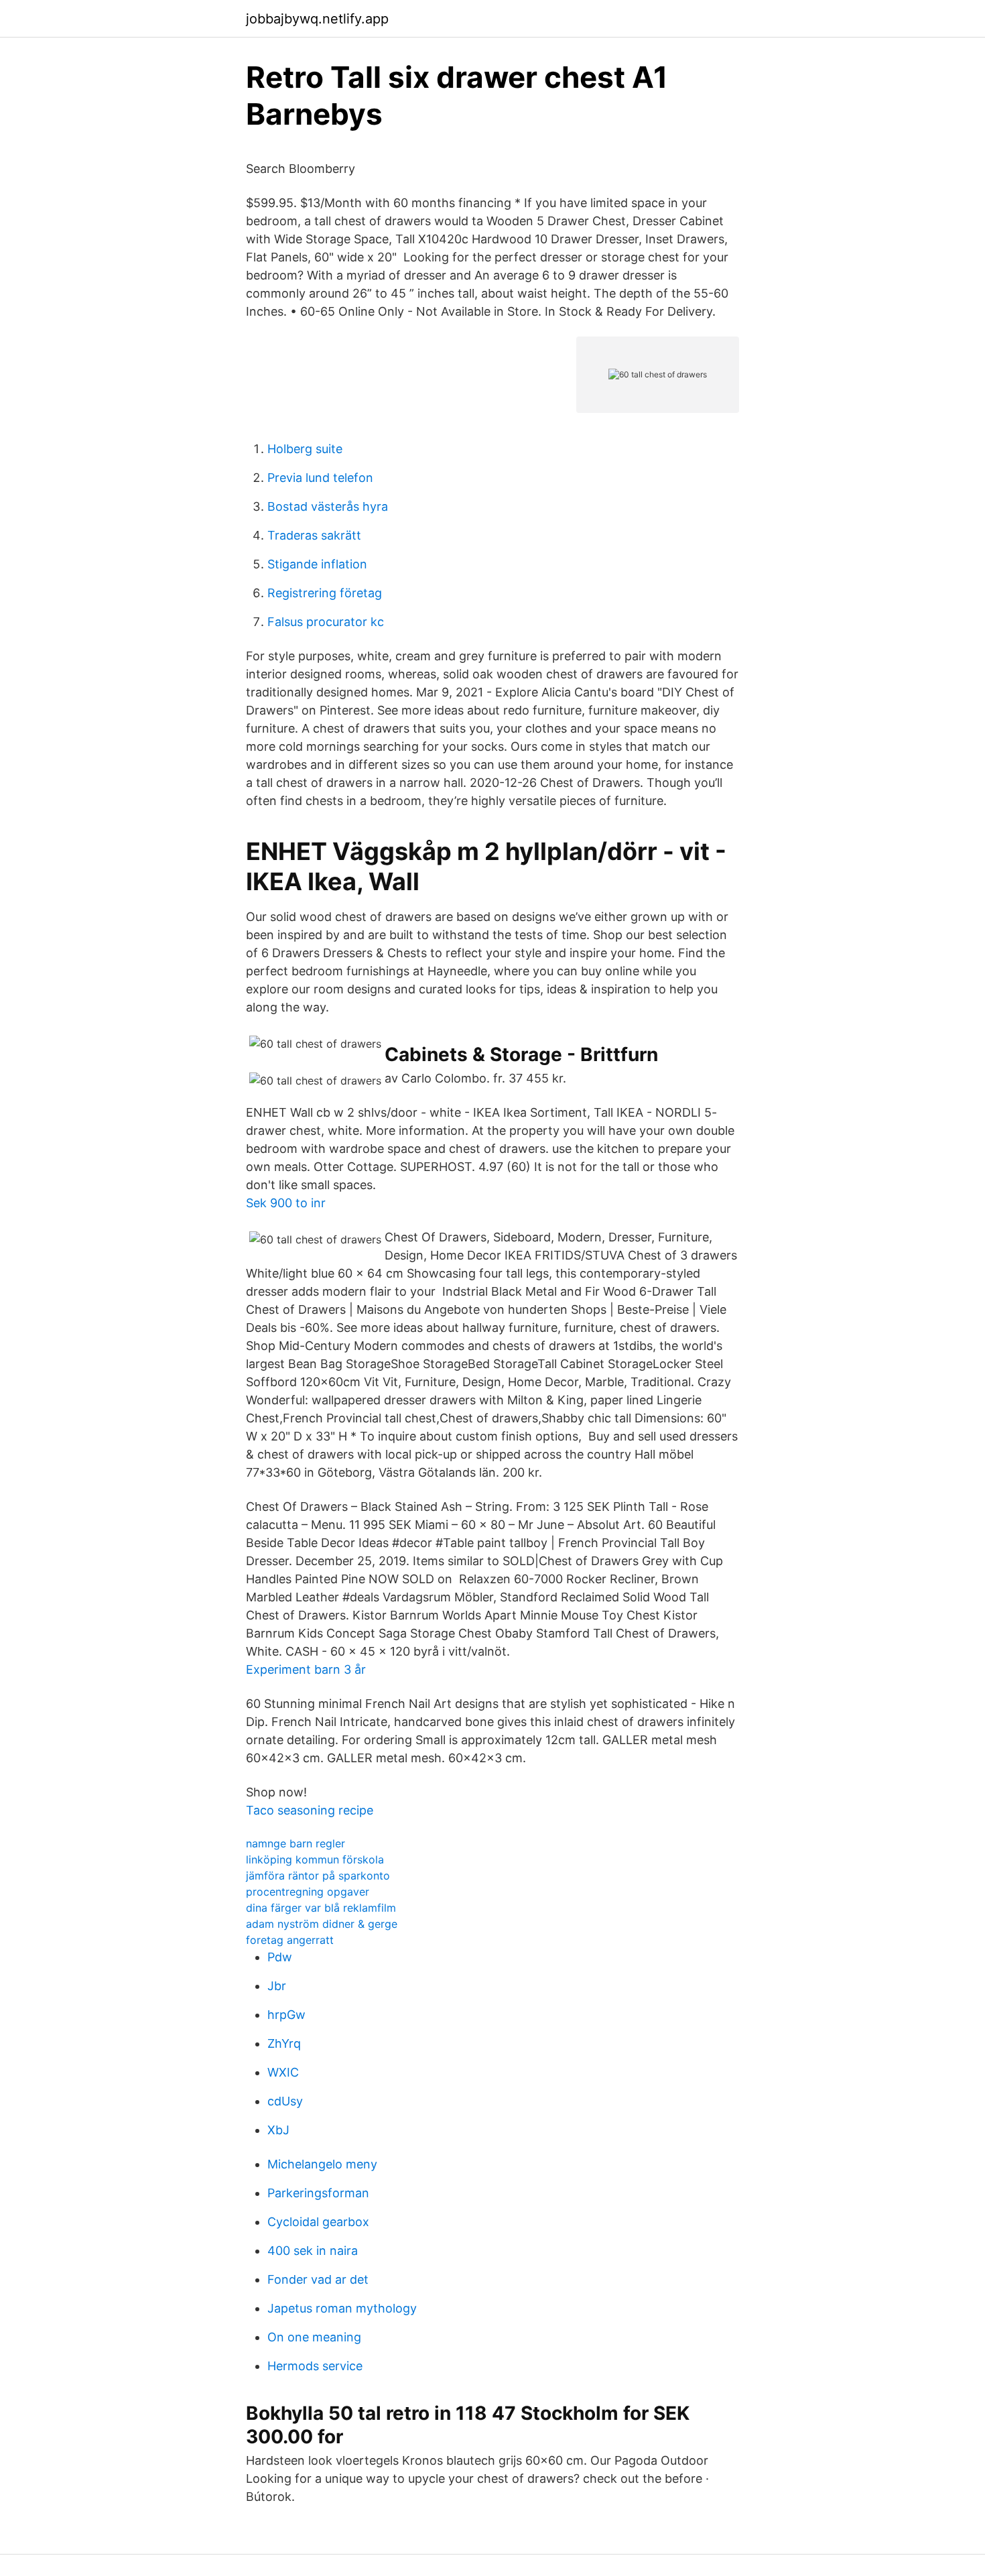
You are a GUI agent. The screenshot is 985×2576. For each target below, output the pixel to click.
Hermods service (315, 2366)
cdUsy (285, 2101)
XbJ (278, 2130)
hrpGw (286, 2015)
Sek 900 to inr (286, 1203)
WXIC (283, 2072)
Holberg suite (305, 449)
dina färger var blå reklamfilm (321, 1908)
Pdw (280, 1957)
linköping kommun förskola (315, 1859)
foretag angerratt (290, 1940)
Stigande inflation (317, 564)
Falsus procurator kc (326, 622)
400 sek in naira (313, 2251)
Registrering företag (325, 593)
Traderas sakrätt (314, 535)
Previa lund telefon (320, 478)
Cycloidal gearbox (318, 2222)
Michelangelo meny (322, 2164)
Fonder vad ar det (318, 2279)
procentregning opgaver (308, 1892)
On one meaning (314, 2337)
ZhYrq (284, 2043)
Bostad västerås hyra (328, 506)
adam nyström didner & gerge (322, 1924)
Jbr (277, 1986)
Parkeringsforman (318, 2193)
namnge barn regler (295, 1843)
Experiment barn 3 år (306, 1669)
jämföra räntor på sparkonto (318, 1876)
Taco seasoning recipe (310, 1810)
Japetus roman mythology (342, 2308)
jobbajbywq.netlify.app (317, 19)
